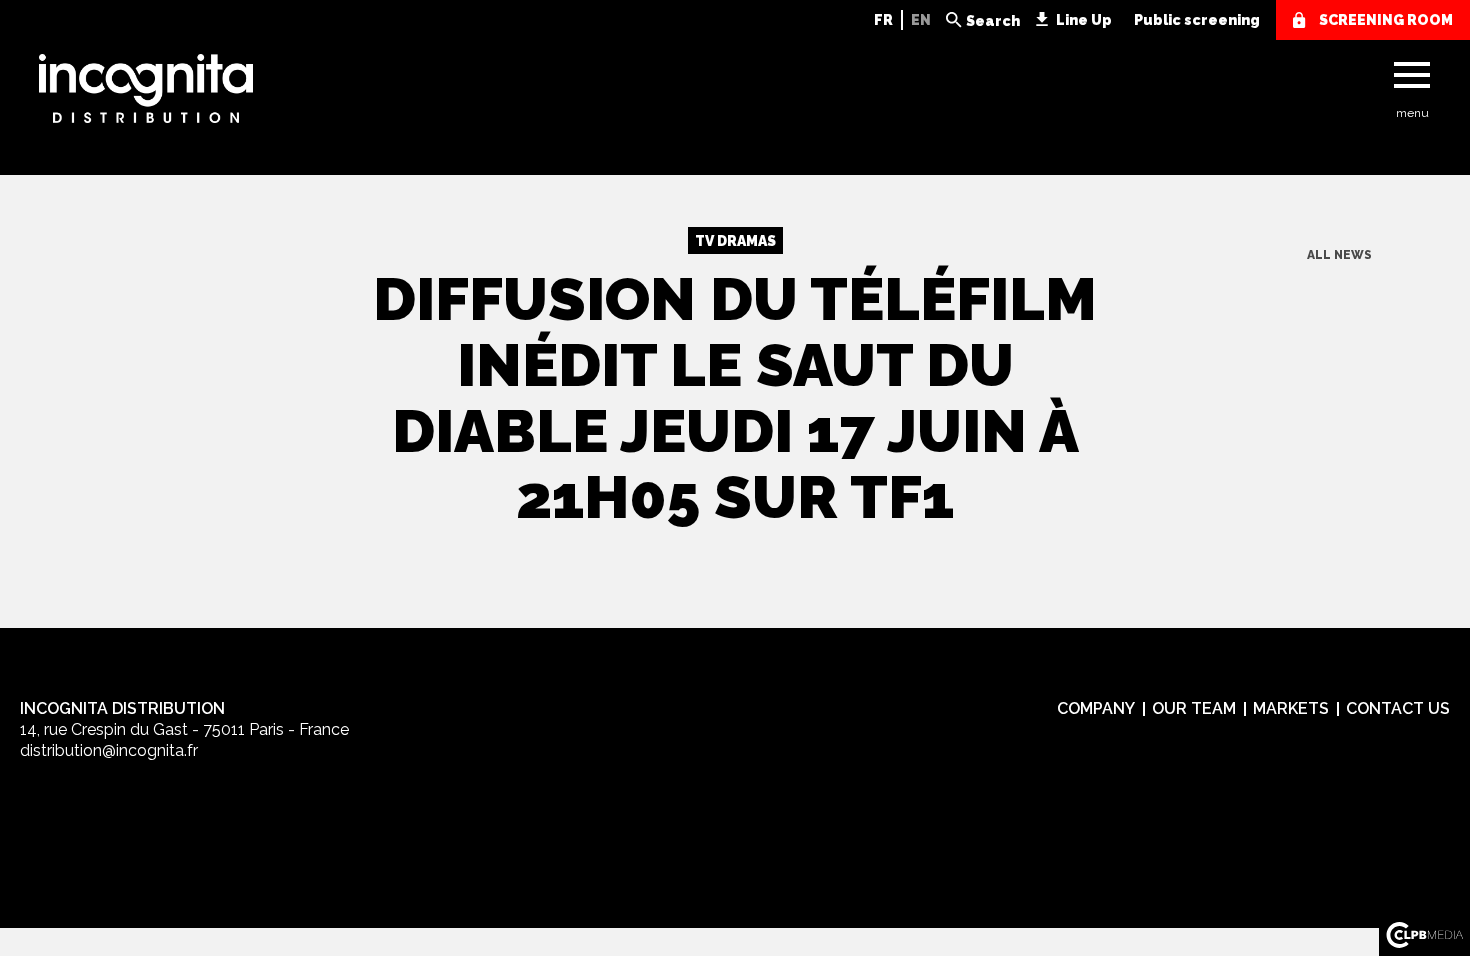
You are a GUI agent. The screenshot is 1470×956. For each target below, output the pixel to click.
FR (883, 20)
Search (993, 21)
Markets (1291, 708)
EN (921, 20)
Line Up (1084, 20)
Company (1096, 708)
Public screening (1197, 20)
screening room (1386, 20)
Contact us (1398, 708)
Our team (1194, 708)
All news (1339, 255)
